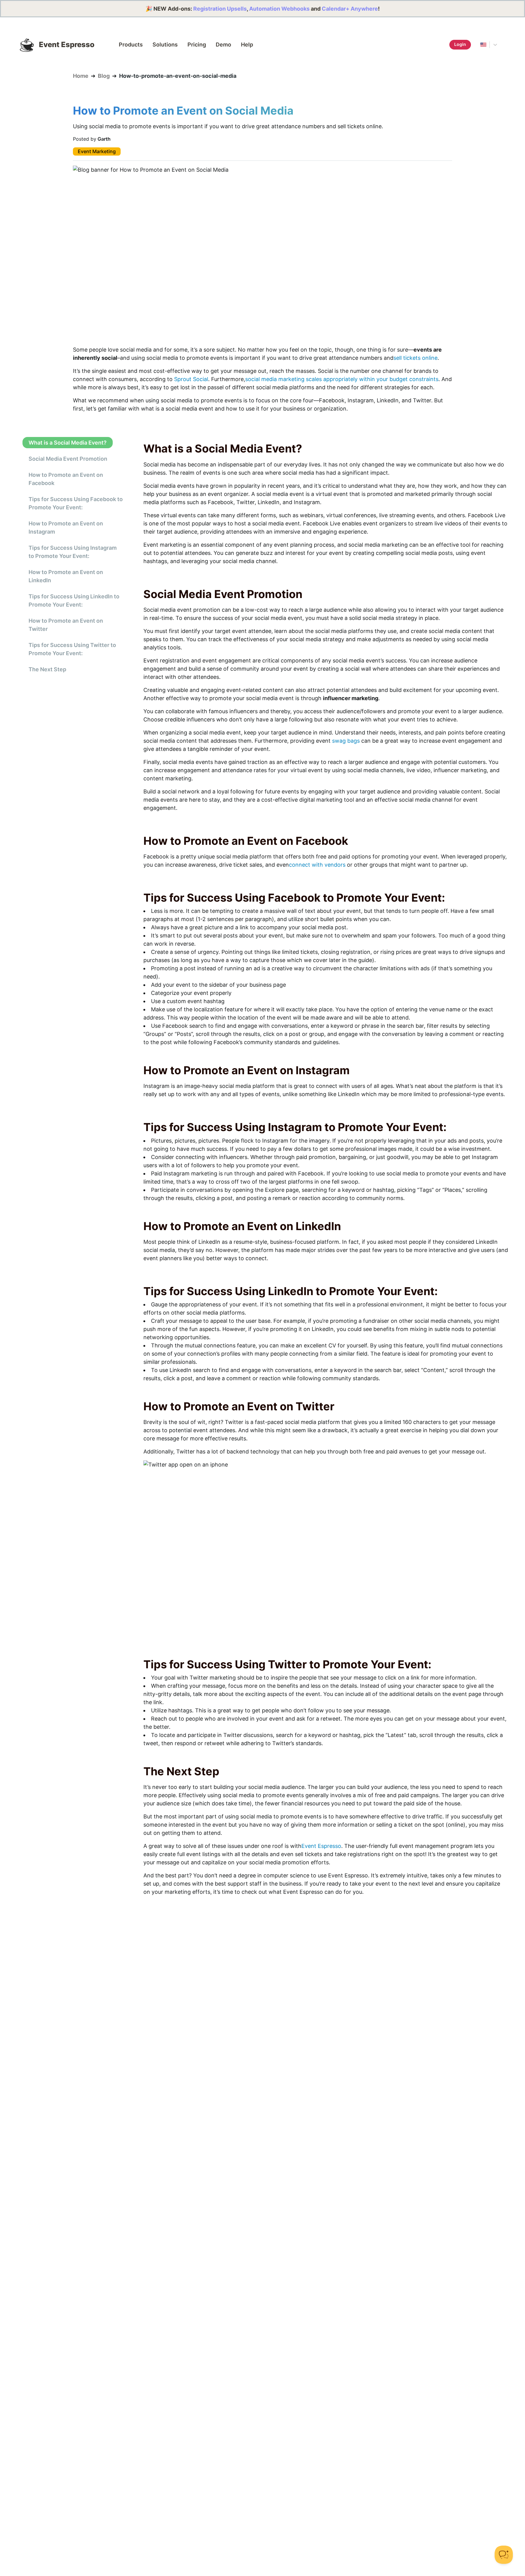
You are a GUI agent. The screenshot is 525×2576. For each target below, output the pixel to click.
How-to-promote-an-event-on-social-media (178, 76)
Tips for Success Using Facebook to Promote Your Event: (76, 503)
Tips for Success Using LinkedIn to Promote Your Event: (74, 600)
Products (131, 45)
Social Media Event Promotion (68, 459)
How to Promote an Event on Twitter (66, 625)
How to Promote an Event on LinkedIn (66, 576)
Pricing (197, 45)
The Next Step (47, 669)
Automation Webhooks (279, 9)
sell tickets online (415, 358)
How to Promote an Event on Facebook (66, 479)
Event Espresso (321, 1846)
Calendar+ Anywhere (350, 9)
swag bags (346, 741)
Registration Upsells (220, 9)
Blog (104, 76)
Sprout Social (191, 379)
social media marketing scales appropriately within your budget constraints (342, 379)
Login (460, 44)
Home (81, 76)
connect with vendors (317, 865)
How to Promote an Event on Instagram (66, 528)
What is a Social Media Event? (68, 443)
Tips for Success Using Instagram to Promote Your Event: (73, 552)
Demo (223, 45)
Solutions (165, 45)
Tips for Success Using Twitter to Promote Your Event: (72, 649)
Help (247, 45)
